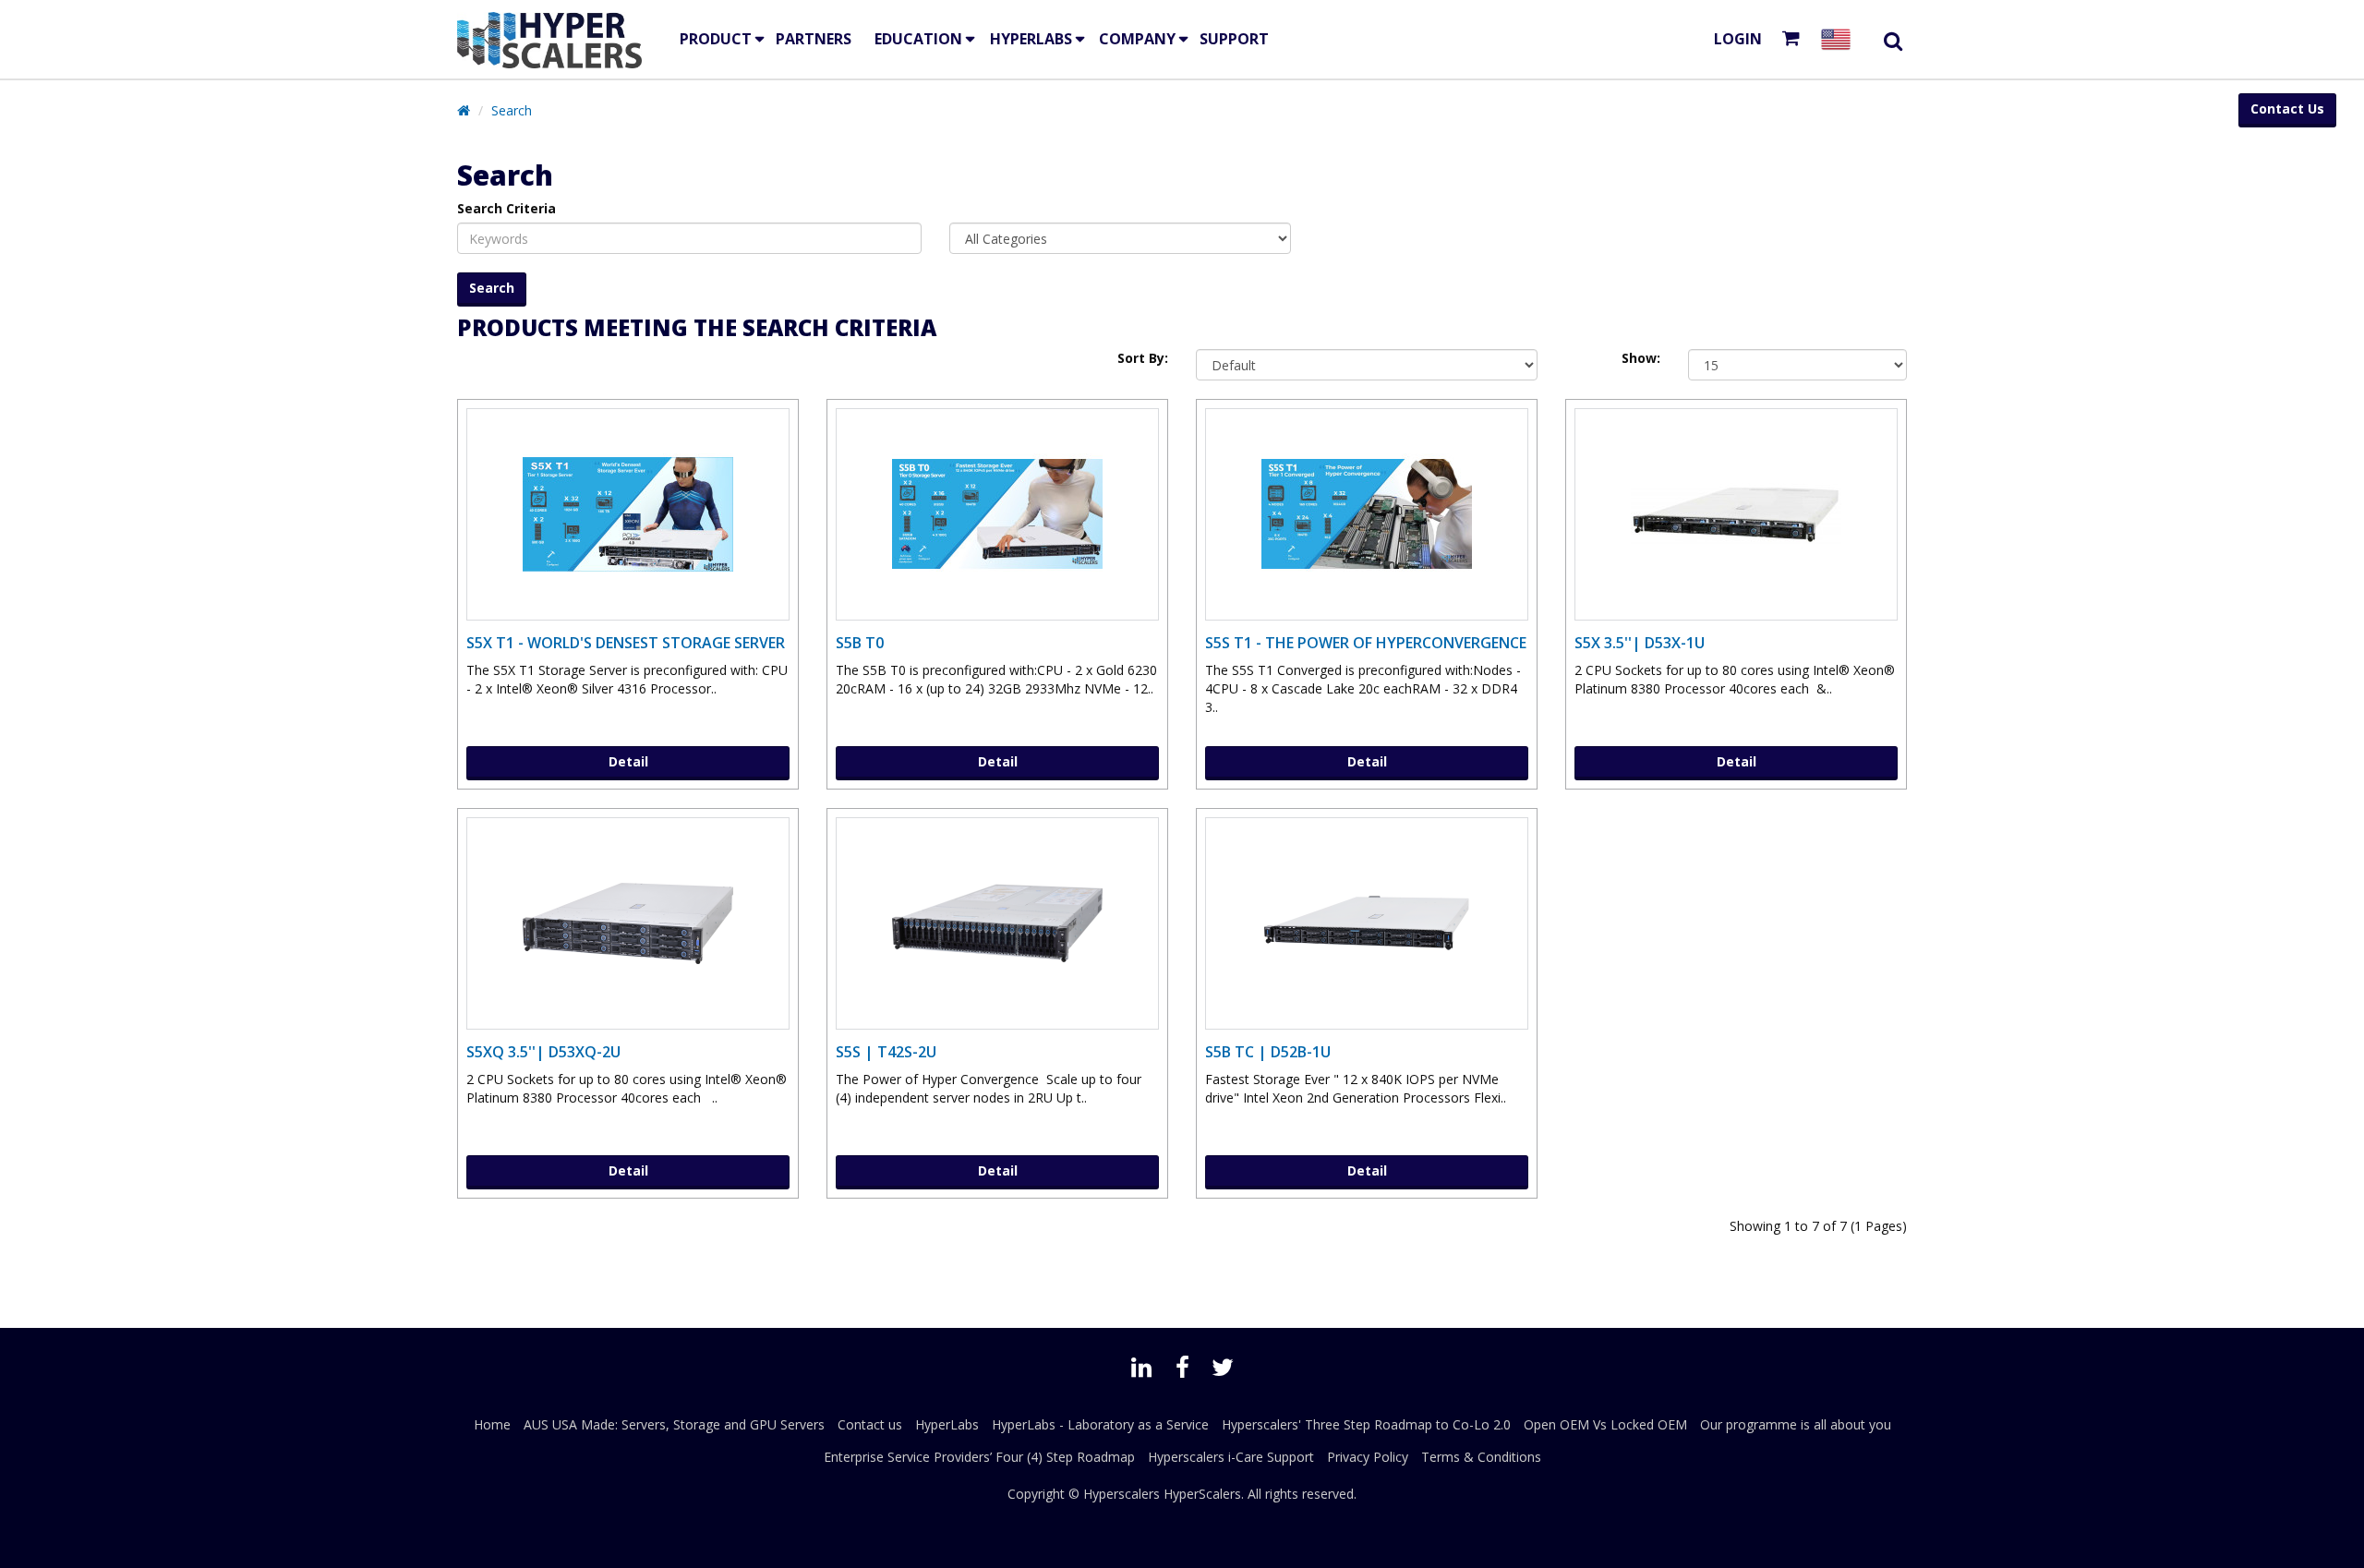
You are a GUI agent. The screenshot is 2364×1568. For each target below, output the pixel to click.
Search (512, 110)
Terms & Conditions (1481, 1457)
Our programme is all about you (1796, 1424)
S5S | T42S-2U (886, 1052)
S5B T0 (860, 643)
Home (492, 1424)
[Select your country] (1839, 39)
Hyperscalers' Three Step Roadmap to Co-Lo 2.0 (1366, 1424)
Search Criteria (507, 208)
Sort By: (1143, 358)
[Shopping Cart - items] (1795, 39)
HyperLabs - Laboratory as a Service (1100, 1424)
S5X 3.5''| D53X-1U (1640, 643)
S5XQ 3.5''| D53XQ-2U (543, 1052)
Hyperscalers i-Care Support (1231, 1457)
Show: (1641, 358)
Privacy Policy (1368, 1457)
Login (1738, 39)
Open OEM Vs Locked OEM (1605, 1424)
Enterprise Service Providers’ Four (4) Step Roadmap (979, 1457)
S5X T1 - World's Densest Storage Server (626, 643)
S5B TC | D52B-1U (1268, 1052)
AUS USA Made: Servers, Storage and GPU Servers (674, 1424)
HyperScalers (1202, 1494)
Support (1234, 39)
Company (1137, 39)
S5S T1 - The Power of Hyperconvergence (1366, 643)
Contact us (870, 1424)
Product (716, 39)
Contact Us (2287, 109)
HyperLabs (1031, 39)
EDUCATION (918, 39)
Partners (814, 39)
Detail (628, 761)
